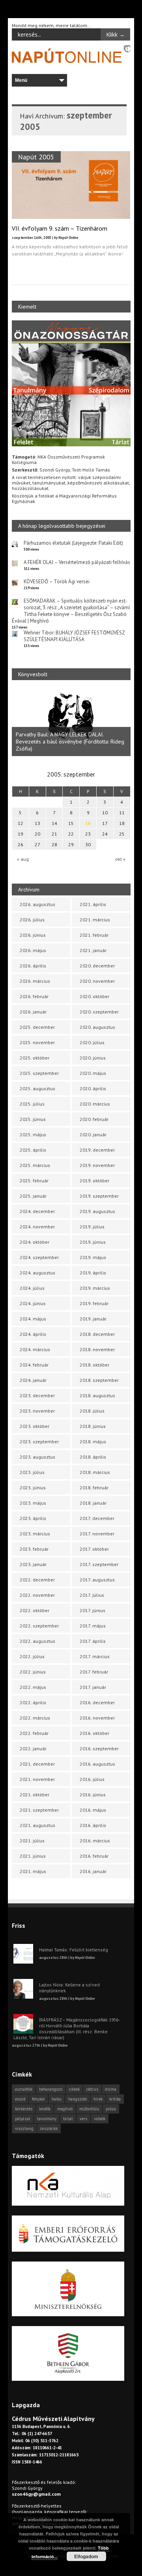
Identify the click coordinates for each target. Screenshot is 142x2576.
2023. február (34, 1549)
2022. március (35, 1718)
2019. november (97, 1165)
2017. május (93, 1626)
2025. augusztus (37, 1088)
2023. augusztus (37, 1457)
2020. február (94, 1119)
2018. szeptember (99, 1380)
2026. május (33, 950)
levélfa (45, 2109)
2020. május (93, 1073)
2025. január (33, 1196)
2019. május (93, 1257)
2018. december (97, 1334)
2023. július (32, 1472)
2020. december (97, 966)
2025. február (34, 1181)
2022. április (33, 1702)
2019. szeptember (99, 1196)
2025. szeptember (39, 1073)
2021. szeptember (39, 1810)
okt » (120, 859)
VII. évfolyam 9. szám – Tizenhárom (60, 228)
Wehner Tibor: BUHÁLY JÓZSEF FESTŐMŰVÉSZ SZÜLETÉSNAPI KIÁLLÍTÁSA (74, 636)
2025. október (35, 1058)
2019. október (94, 1181)
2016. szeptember (99, 1748)
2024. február (34, 1365)
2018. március (95, 1472)
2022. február (34, 1733)
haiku (57, 2099)
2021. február (94, 935)
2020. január (93, 1135)
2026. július (32, 920)
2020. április (93, 1088)
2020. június (93, 1058)
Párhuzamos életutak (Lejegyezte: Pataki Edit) (73, 543)
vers (83, 2119)
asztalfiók (24, 2089)
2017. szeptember (99, 1564)
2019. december (97, 1150)
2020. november (97, 981)
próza (111, 2109)
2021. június (33, 1856)
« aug (23, 859)
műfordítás (89, 2109)
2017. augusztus (97, 1580)
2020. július (92, 1042)
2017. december (97, 1518)
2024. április (33, 1334)
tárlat (68, 2119)
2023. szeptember (39, 1441)
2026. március (35, 981)
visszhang (24, 2128)
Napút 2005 (36, 157)
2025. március (35, 1165)
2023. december (37, 1395)
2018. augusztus (97, 1395)
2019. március (95, 1288)
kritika (115, 2099)
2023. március (35, 1534)
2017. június (92, 1610)
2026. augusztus (37, 904)
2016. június (93, 1795)
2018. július (92, 1411)
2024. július (32, 1288)
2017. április (93, 1641)
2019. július (92, 1227)
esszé (20, 2099)
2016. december (97, 1702)
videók (100, 2119)
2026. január (33, 1012)
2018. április (93, 1457)
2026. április (33, 966)
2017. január (93, 1687)
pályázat (23, 2119)
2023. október (35, 1426)
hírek (98, 2099)
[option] (71, 722)
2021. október (35, 1795)
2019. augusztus (97, 1211)
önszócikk (49, 2128)
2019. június (93, 1242)
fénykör (38, 2099)
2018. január (93, 1503)
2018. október (94, 1365)
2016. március (95, 1841)
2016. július (92, 1779)
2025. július (32, 1104)
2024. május (33, 1319)
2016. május (93, 1810)
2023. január (33, 1564)
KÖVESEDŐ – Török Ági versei (57, 582)
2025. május (33, 1135)
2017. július (92, 1595)
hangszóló (78, 2099)
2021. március (95, 920)
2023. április (33, 1518)
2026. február (34, 996)
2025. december (37, 1027)
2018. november (97, 1349)
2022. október (35, 1610)
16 (88, 823)
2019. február (94, 1303)
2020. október (94, 996)
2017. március (95, 1656)
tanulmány (47, 2119)
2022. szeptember (39, 1626)
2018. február (94, 1488)
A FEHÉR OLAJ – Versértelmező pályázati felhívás (77, 562)
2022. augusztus (37, 1641)
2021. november (37, 1779)
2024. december (37, 1211)
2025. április (33, 1150)
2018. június (93, 1426)
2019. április (93, 1273)
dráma (111, 2089)
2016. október (94, 1733)
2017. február (94, 1672)
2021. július (32, 1841)
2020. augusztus (97, 1027)
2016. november (97, 1718)
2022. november (37, 1595)
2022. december (37, 1580)
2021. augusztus (37, 1825)
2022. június (33, 1672)
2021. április (93, 904)
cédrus (92, 2089)
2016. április (93, 1825)
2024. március (35, 1349)
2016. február (94, 1856)
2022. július (32, 1656)
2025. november (37, 1042)
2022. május (33, 1687)
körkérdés (24, 2109)
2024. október (35, 1242)
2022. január (33, 1748)
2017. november (97, 1534)
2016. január (93, 1871)
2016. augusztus (97, 1764)
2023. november (37, 1411)
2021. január (93, 950)
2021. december (37, 1764)
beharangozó (51, 2089)
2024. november (37, 1227)
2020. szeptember (99, 1012)
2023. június (33, 1488)
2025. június (33, 1119)
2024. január (33, 1380)
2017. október (94, 1549)
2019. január (93, 1319)
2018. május (93, 1441)
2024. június (33, 1303)
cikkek (74, 2089)
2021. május (33, 1871)
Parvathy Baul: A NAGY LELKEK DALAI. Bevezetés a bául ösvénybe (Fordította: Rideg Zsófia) (70, 742)
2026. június (33, 935)
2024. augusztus (37, 1273)
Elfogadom (86, 2556)
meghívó (65, 2109)
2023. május (33, 1503)
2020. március (95, 1104)
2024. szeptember (39, 1257)
